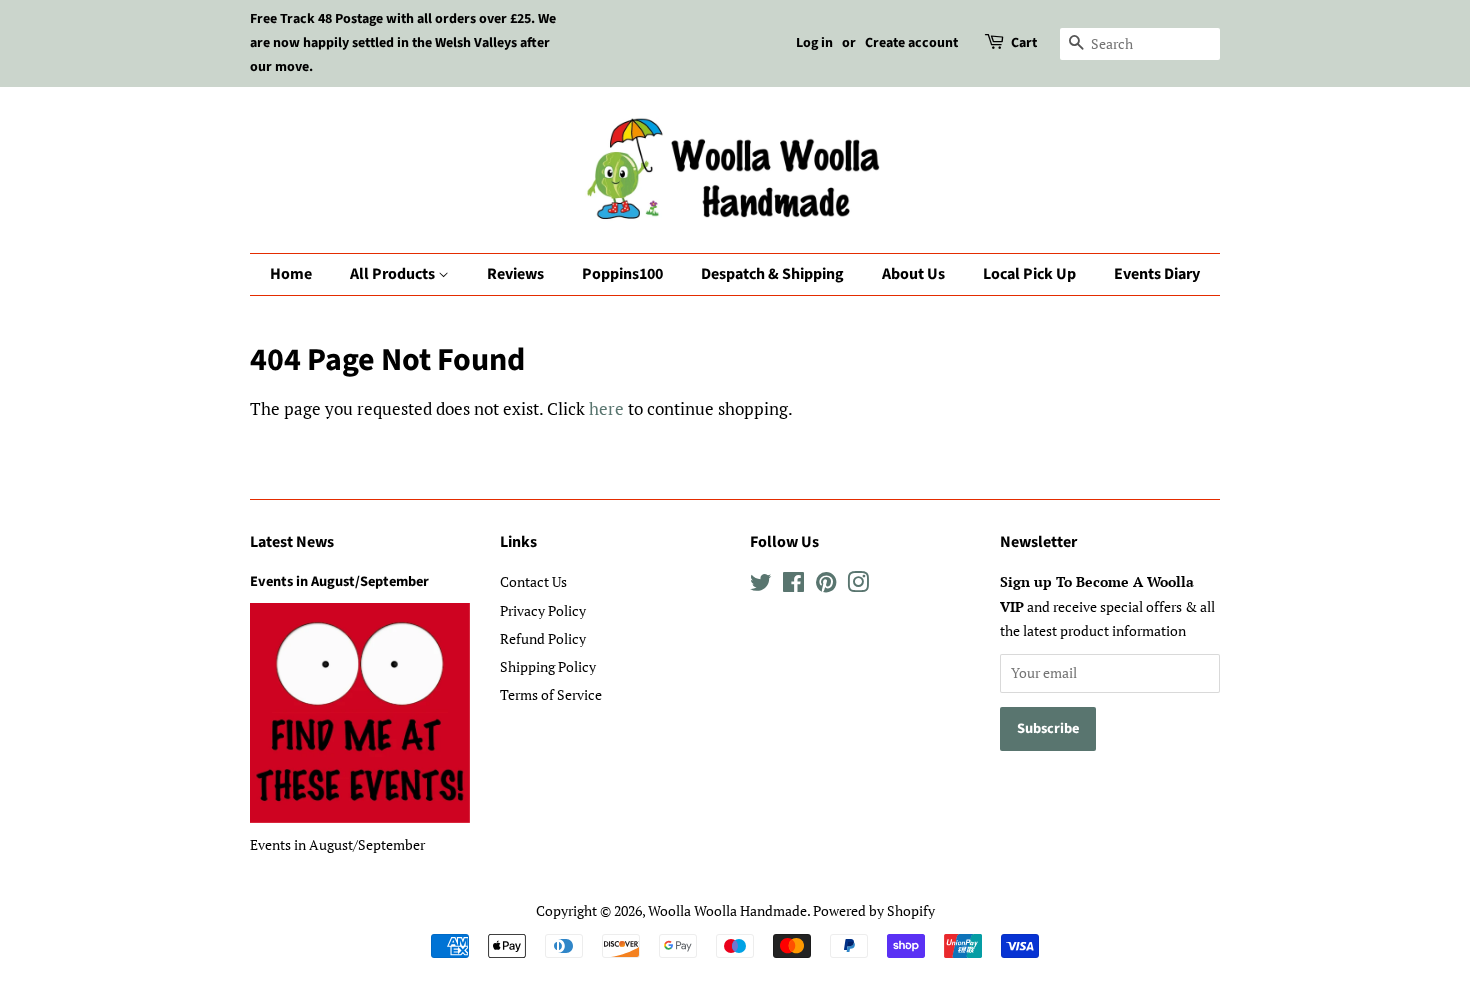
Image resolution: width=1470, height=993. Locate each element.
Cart (1024, 43)
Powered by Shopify (874, 910)
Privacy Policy (543, 610)
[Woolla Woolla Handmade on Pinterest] (826, 585)
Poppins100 (622, 274)
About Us (913, 274)
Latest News (292, 542)
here (606, 408)
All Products (394, 274)
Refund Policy (543, 638)
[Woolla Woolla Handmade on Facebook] (793, 585)
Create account (911, 43)
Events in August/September (339, 581)
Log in (814, 43)
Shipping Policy (548, 666)
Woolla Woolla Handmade (727, 910)
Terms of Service (551, 694)
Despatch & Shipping (772, 274)
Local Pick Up (1029, 274)
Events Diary (1157, 274)
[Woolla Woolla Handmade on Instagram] (858, 585)
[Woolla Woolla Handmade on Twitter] (761, 585)
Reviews (515, 274)
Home (291, 274)
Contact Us (533, 581)
